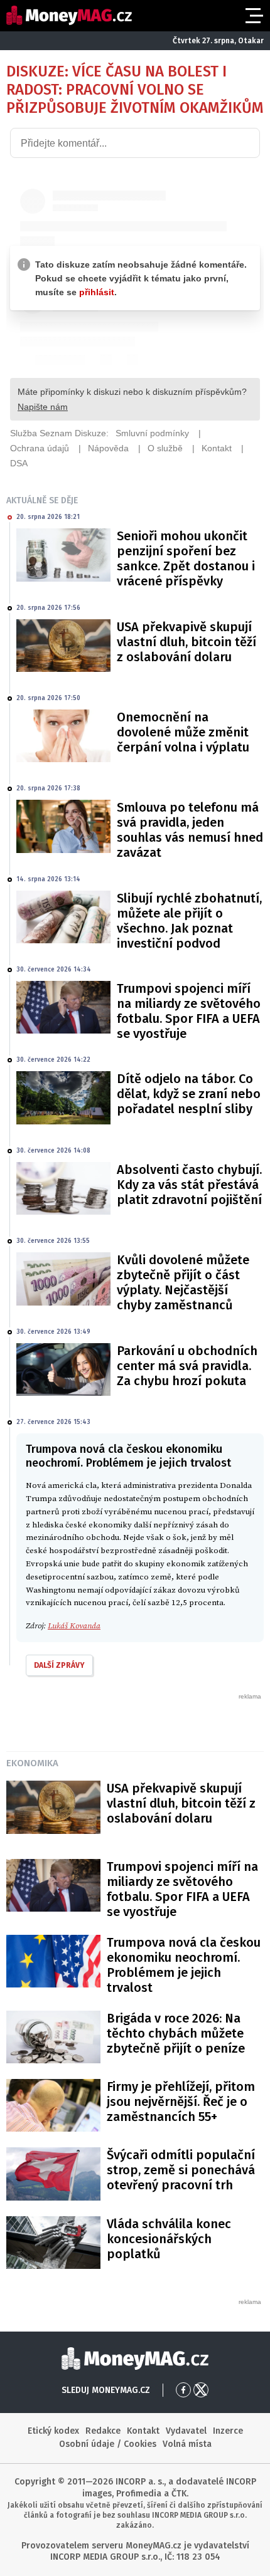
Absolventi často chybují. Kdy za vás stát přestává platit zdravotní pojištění (189, 1185)
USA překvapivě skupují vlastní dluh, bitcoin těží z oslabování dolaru (186, 642)
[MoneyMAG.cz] (69, 15)
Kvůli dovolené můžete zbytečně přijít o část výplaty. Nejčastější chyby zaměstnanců (183, 1282)
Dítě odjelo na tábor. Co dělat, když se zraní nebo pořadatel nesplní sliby (189, 1094)
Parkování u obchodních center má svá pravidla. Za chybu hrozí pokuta (187, 1366)
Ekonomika (32, 1763)
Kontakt (143, 2431)
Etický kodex (53, 2431)
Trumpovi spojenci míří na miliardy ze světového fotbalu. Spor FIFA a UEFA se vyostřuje (189, 1011)
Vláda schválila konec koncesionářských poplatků (169, 2239)
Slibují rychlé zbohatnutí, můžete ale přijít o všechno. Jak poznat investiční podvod (189, 921)
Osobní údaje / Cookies (108, 2444)
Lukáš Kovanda (74, 1626)
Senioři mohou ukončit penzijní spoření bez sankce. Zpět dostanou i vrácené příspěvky (186, 558)
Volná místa (187, 2444)
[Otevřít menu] (253, 16)
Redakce (103, 2431)
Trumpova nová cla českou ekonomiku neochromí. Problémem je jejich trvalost (184, 1965)
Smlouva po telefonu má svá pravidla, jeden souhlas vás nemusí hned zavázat (190, 830)
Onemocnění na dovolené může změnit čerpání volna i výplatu (183, 732)
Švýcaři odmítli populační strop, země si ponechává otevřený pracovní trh (181, 2170)
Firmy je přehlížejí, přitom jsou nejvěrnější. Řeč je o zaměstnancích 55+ (181, 2102)
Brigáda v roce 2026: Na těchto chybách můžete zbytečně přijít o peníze (176, 2033)
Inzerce (228, 2431)
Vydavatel (186, 2431)
